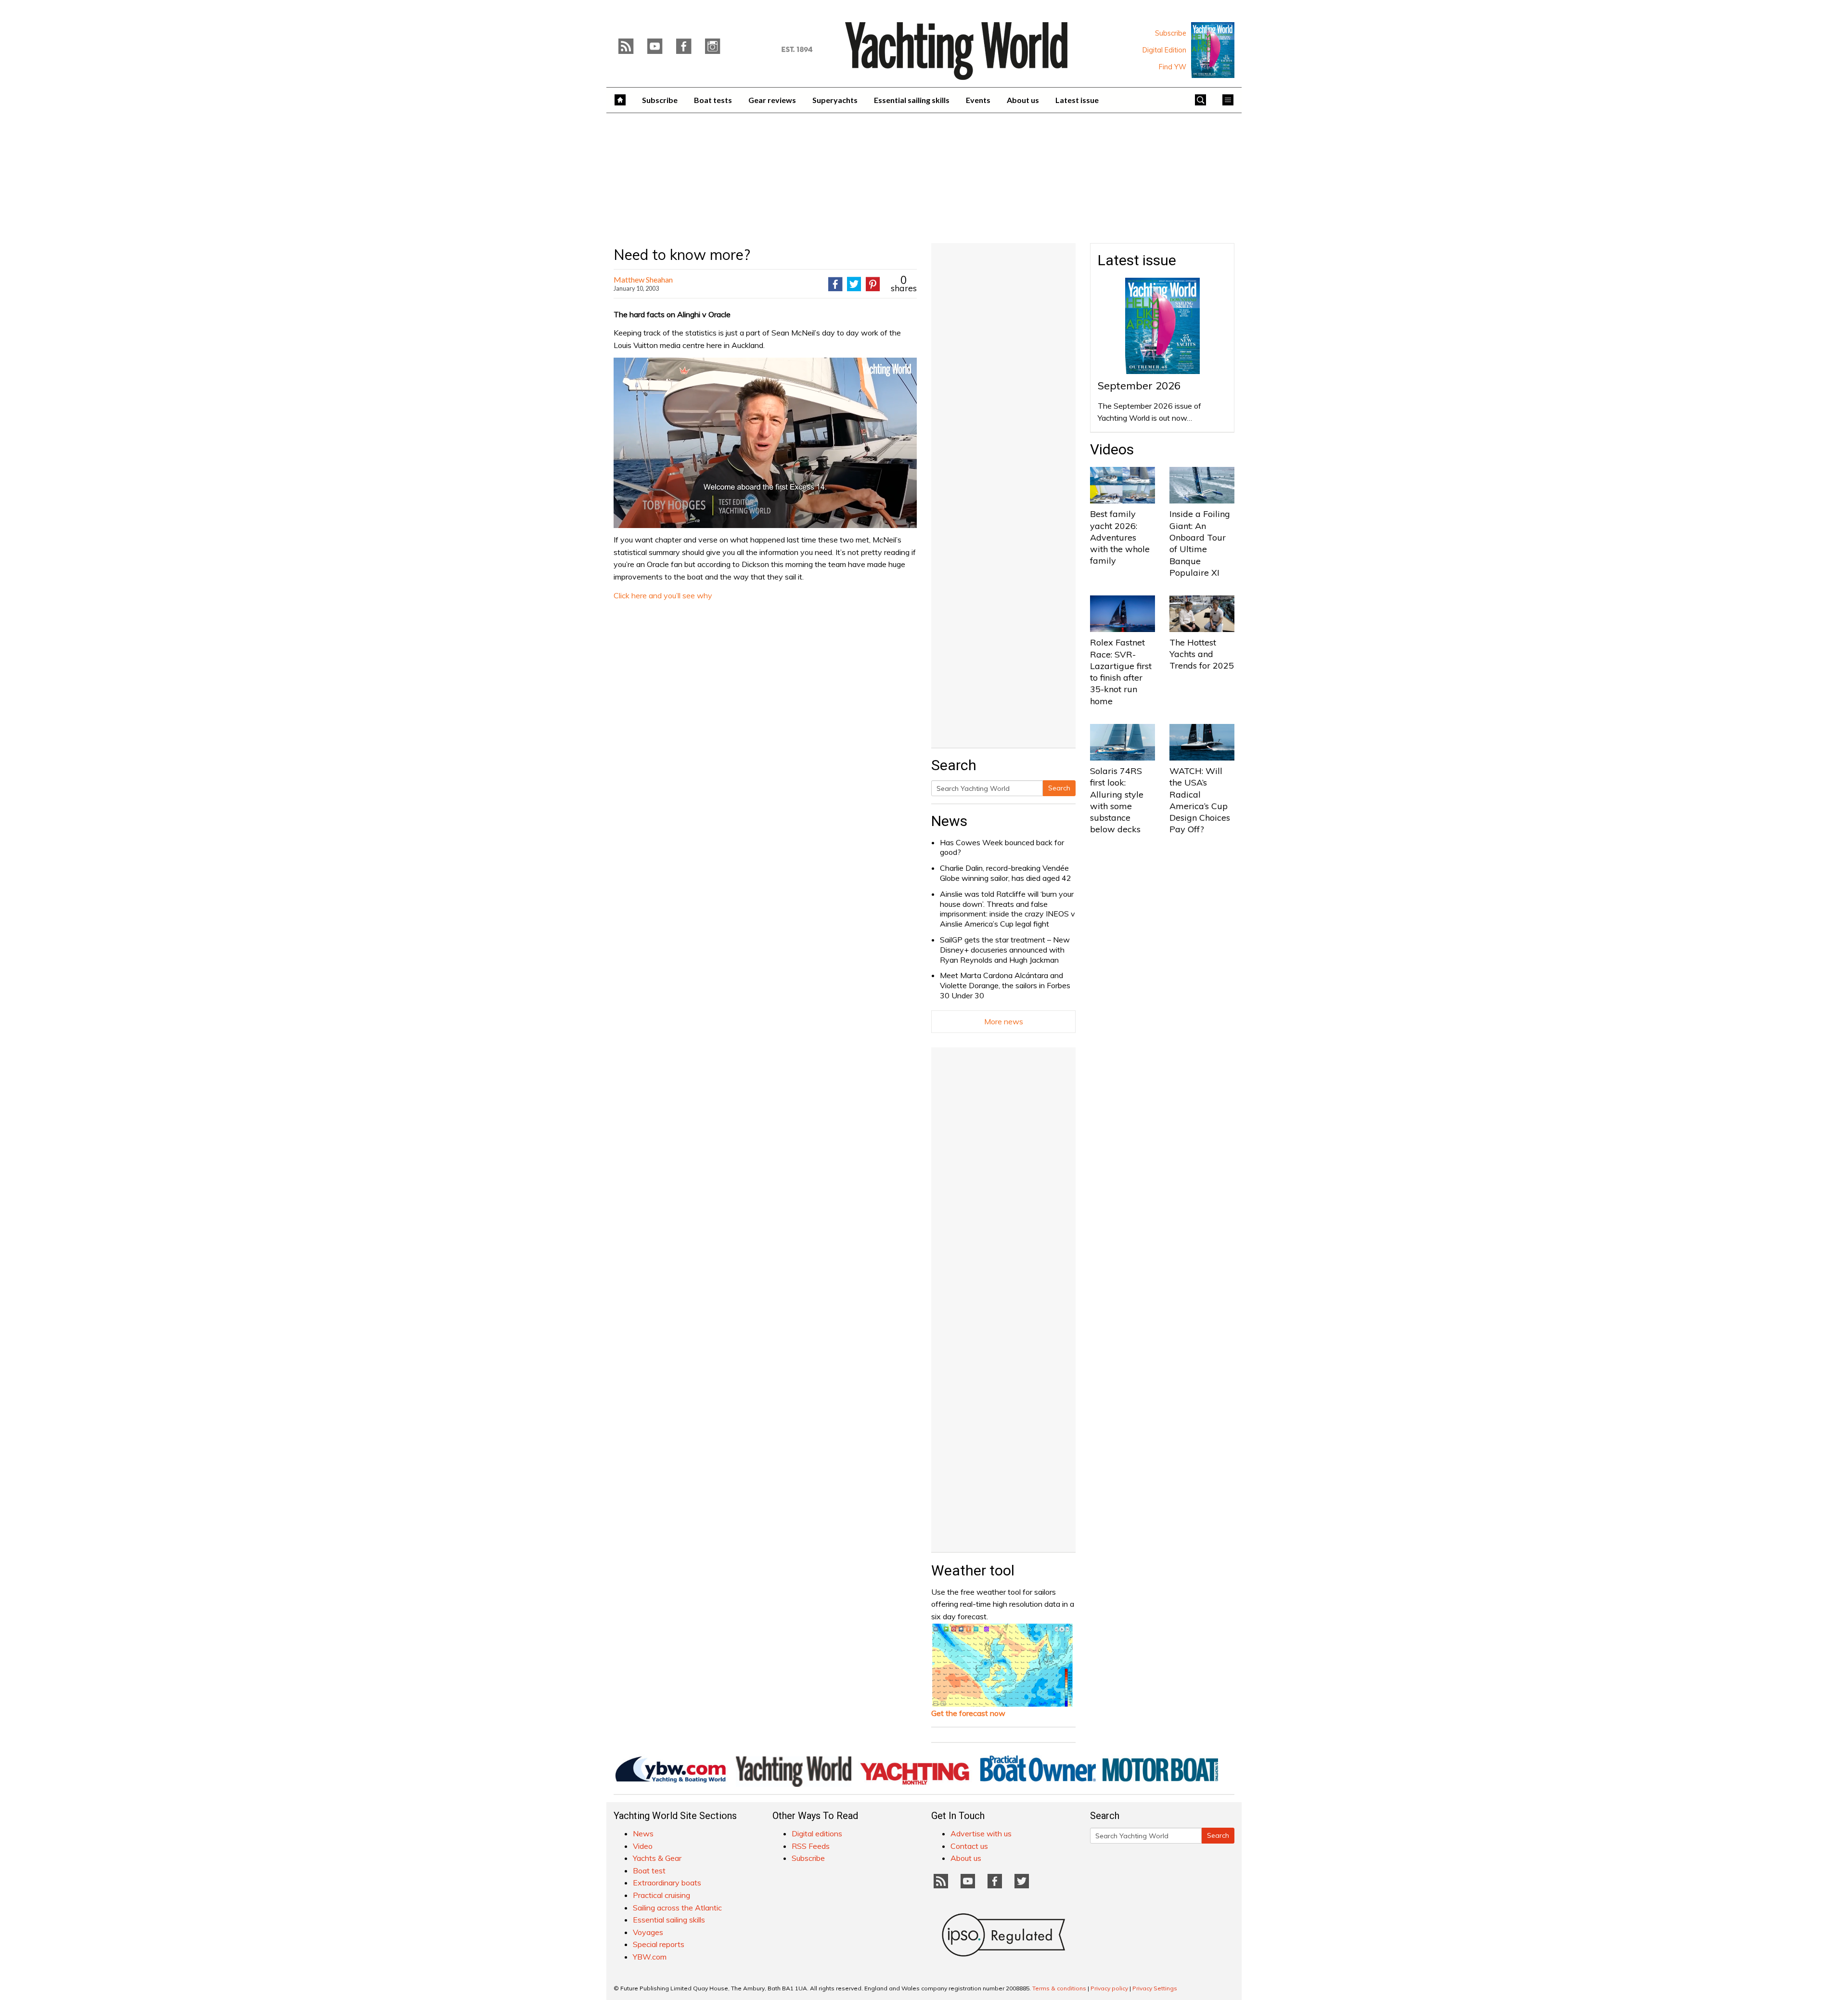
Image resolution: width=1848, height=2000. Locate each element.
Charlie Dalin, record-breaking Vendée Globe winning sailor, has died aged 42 (1006, 873)
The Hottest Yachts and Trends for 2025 (1202, 654)
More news (1004, 1021)
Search (1059, 788)
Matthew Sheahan (643, 279)
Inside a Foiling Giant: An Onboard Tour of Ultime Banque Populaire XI (1200, 543)
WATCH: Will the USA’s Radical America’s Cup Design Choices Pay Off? (1200, 800)
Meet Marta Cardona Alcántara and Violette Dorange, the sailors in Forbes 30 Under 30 (1005, 985)
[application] (765, 443)
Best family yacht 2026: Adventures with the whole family (1120, 537)
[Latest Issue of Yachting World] (1213, 50)
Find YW (1173, 67)
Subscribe (1171, 33)
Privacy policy (1109, 1988)
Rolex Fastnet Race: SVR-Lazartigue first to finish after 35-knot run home (1121, 671)
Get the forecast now (968, 1713)
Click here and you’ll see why (663, 595)
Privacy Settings (1155, 1988)
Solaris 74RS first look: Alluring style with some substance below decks (1117, 800)
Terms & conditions (1059, 1988)
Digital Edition (1164, 50)
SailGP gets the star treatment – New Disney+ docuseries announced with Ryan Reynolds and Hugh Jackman (1005, 950)
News (949, 821)
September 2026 (1139, 386)
